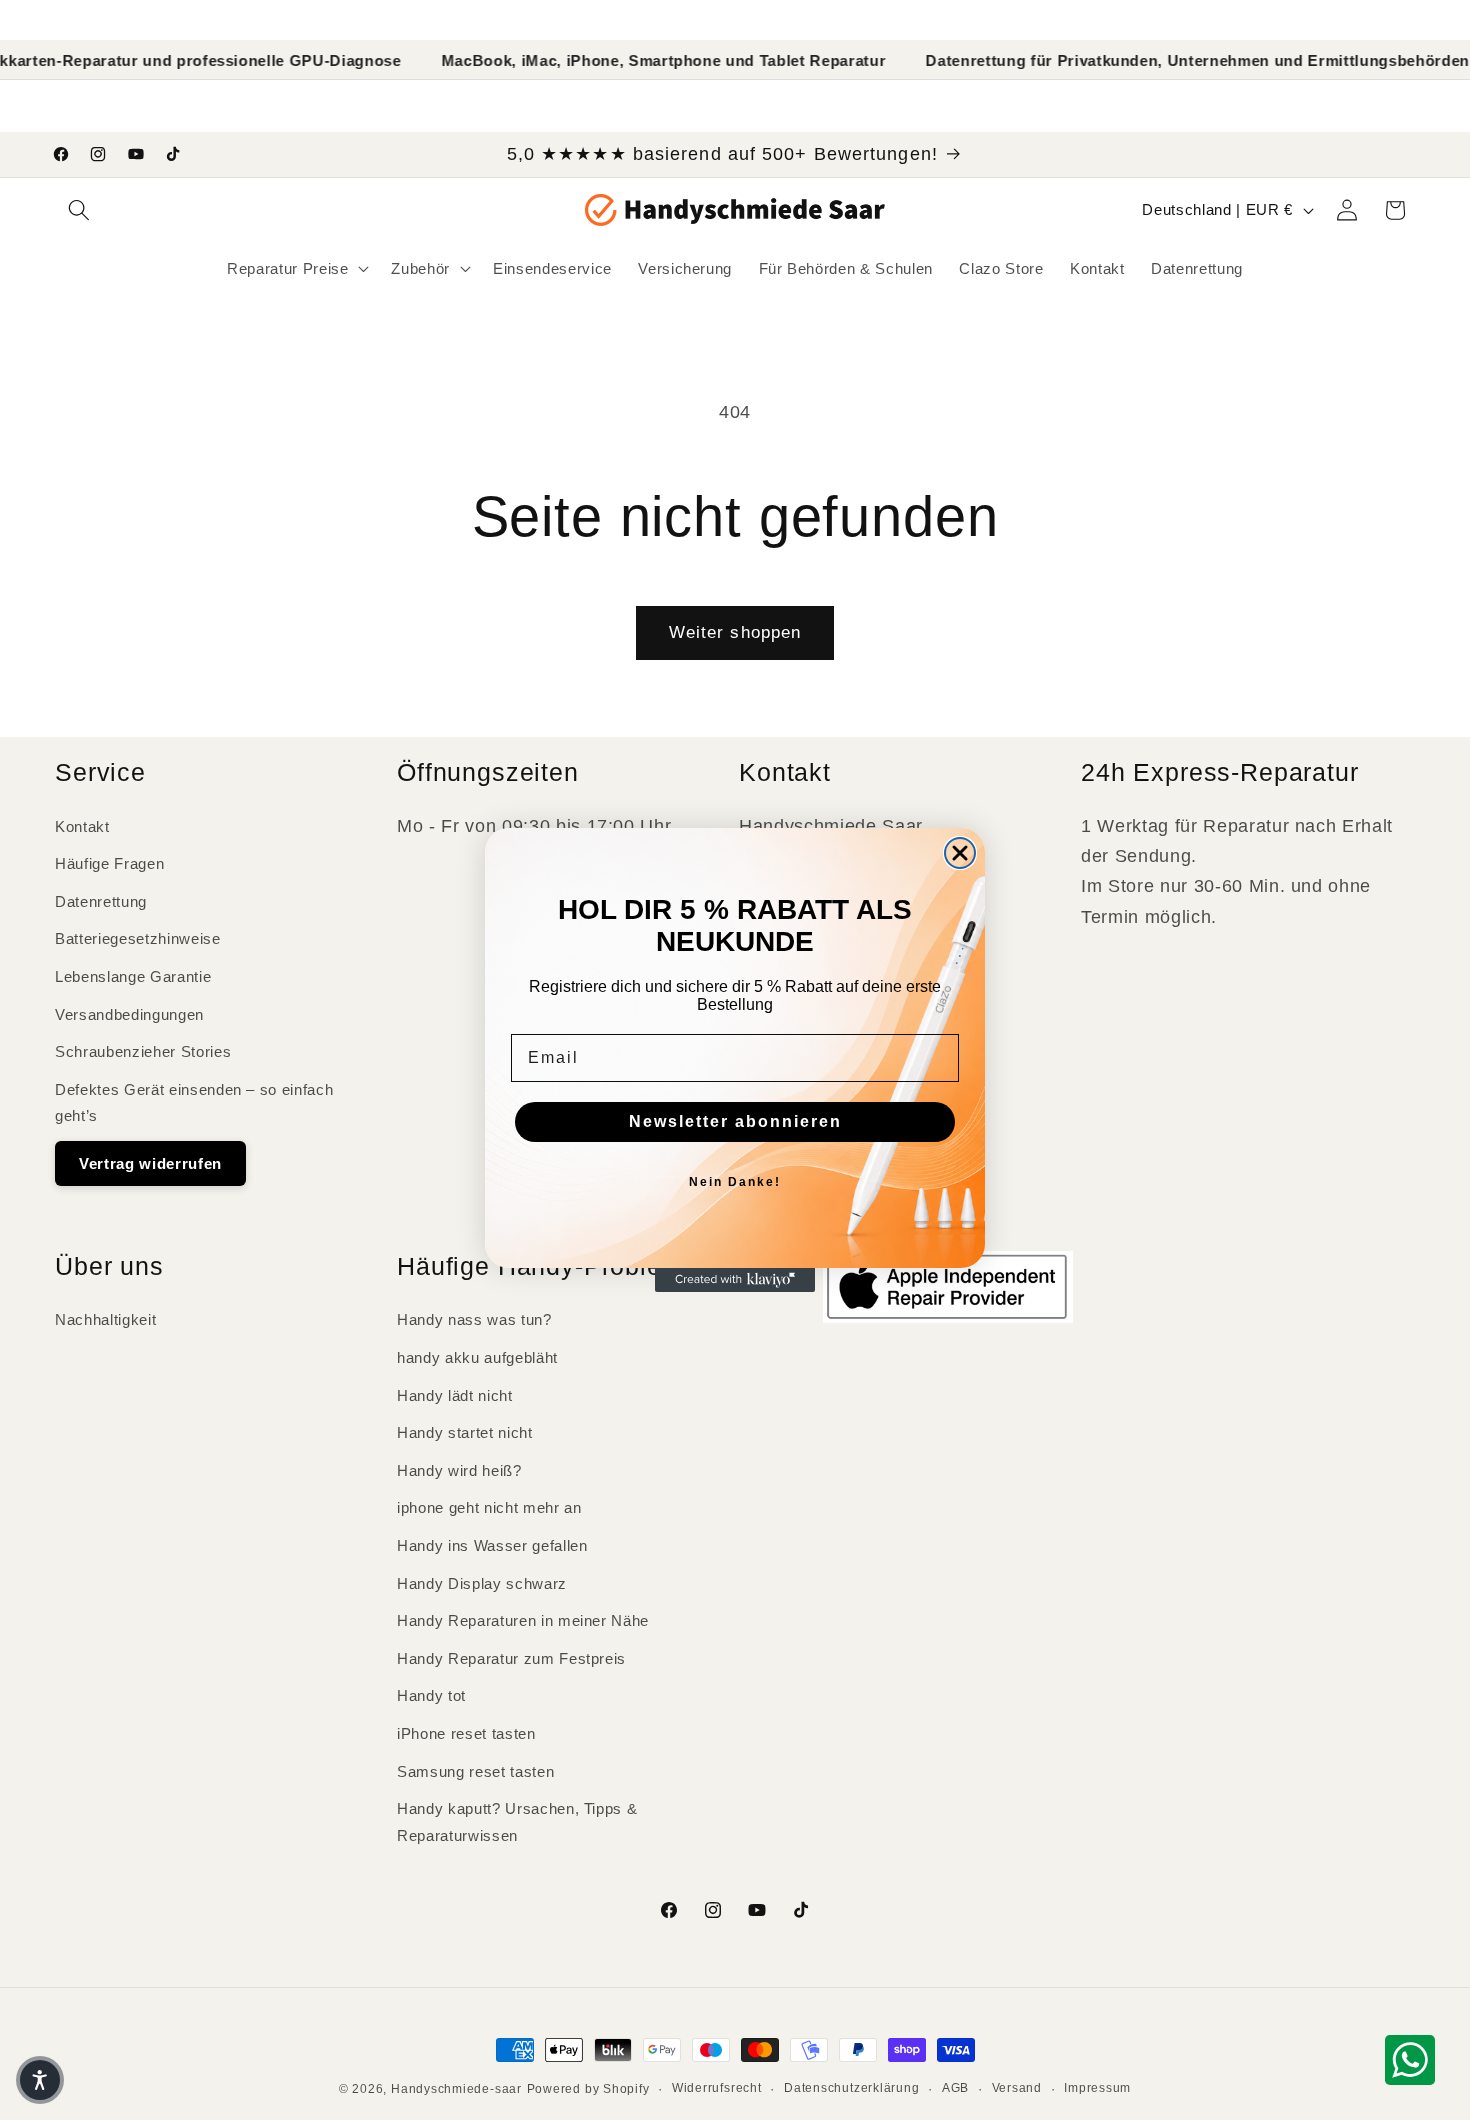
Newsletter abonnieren (735, 1121)
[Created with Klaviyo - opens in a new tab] (735, 1280)
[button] (40, 2080)
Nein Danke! (735, 1182)
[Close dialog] (960, 853)
